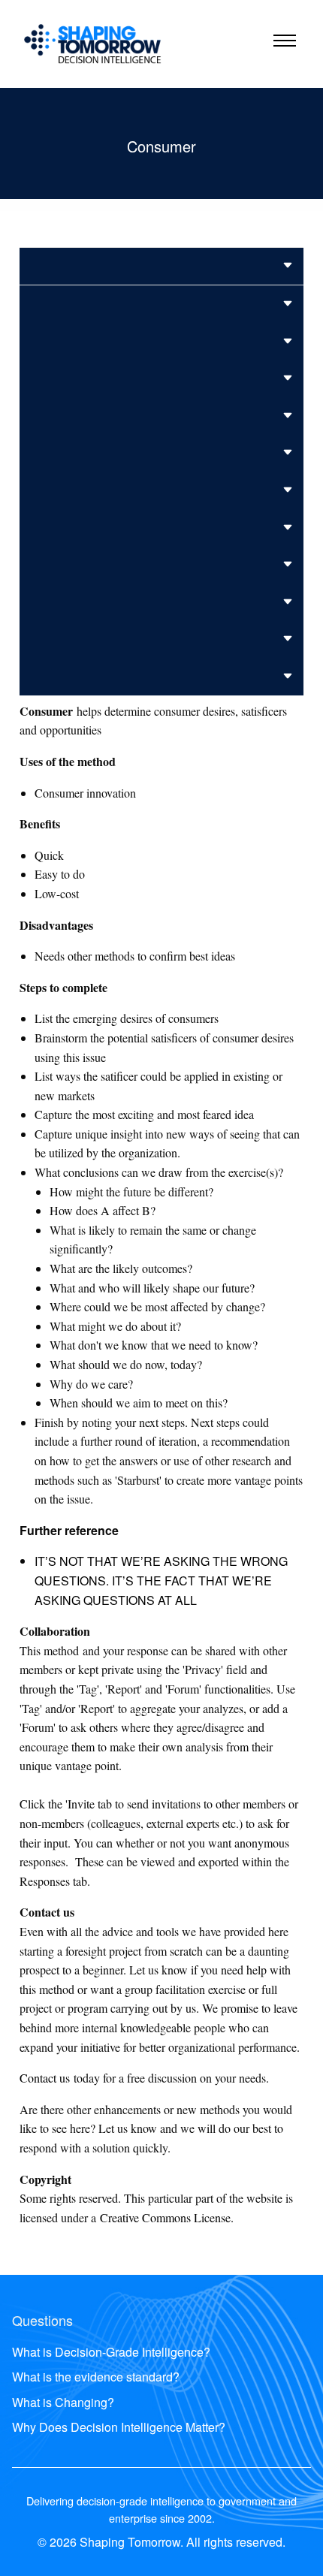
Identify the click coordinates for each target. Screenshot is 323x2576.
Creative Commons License (165, 2217)
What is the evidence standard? (96, 2377)
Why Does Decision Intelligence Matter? (119, 2427)
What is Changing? (63, 2402)
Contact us (45, 2078)
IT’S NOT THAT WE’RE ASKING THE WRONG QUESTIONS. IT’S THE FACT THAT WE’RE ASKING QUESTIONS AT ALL (161, 1580)
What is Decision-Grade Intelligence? (111, 2352)
